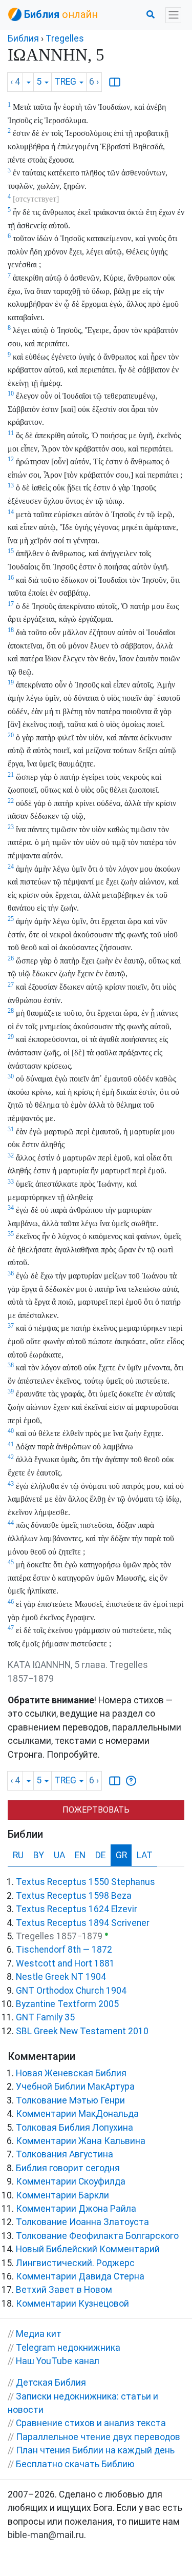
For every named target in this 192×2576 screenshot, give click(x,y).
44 (11, 1523)
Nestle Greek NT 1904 (61, 1977)
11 (11, 433)
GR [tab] (121, 1855)
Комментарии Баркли (62, 2195)
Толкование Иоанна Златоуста (82, 2222)
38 (11, 1365)
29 (11, 1037)
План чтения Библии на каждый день (95, 2450)
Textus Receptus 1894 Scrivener (83, 1923)
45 (11, 1562)
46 (11, 1602)
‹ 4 (15, 82)
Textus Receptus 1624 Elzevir (77, 1909)
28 (11, 1011)
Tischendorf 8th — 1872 (64, 1950)
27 (11, 985)
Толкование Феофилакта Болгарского (97, 2236)
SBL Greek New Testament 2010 (82, 2031)
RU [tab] (18, 1855)
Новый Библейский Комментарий (88, 2249)
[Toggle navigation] (173, 15)
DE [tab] (100, 1855)
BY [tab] (39, 1855)
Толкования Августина (65, 2154)
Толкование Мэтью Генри (70, 2100)
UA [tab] (59, 1855)
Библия (23, 38)
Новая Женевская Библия (71, 2073)
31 (11, 1129)
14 (11, 512)
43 (11, 1484)
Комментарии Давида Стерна (80, 2276)
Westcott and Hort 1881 (65, 1963)
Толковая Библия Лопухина (74, 2128)
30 (11, 1076)
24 (11, 867)
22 (11, 801)
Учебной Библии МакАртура (75, 2087)
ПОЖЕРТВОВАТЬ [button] (96, 1810)
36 (11, 1273)
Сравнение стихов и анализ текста (91, 2423)
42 (11, 1457)
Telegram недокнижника (68, 2348)
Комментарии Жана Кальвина (81, 2141)
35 (11, 1234)
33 (11, 1182)
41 (11, 1444)
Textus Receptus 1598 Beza (74, 1896)
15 (11, 551)
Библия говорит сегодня (68, 2168)
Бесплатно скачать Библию (75, 2464)
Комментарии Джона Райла (76, 2209)
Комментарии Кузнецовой (72, 2304)
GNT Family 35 (45, 2017)
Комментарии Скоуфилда (71, 2181)
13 (11, 485)
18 (11, 630)
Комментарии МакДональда (77, 2114)
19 (11, 682)
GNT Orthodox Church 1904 (71, 1991)
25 (11, 919)
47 (11, 1628)
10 (11, 394)
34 (11, 1208)
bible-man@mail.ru (46, 2535)
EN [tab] (80, 1855)
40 (11, 1431)
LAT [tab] (145, 1855)
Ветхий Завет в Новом (64, 2290)
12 (11, 459)
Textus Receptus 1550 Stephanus (86, 1882)
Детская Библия (51, 2383)
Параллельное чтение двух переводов (98, 2437)
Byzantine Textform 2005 (67, 2004)
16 (11, 578)
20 (11, 735)
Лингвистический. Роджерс (75, 2263)
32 (11, 1155)
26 (11, 958)
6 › (94, 82)
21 (11, 775)
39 (11, 1391)
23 (11, 827)
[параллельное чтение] (115, 82)
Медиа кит (39, 2334)
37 (11, 1326)
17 (11, 604)
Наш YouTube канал (58, 2361)
